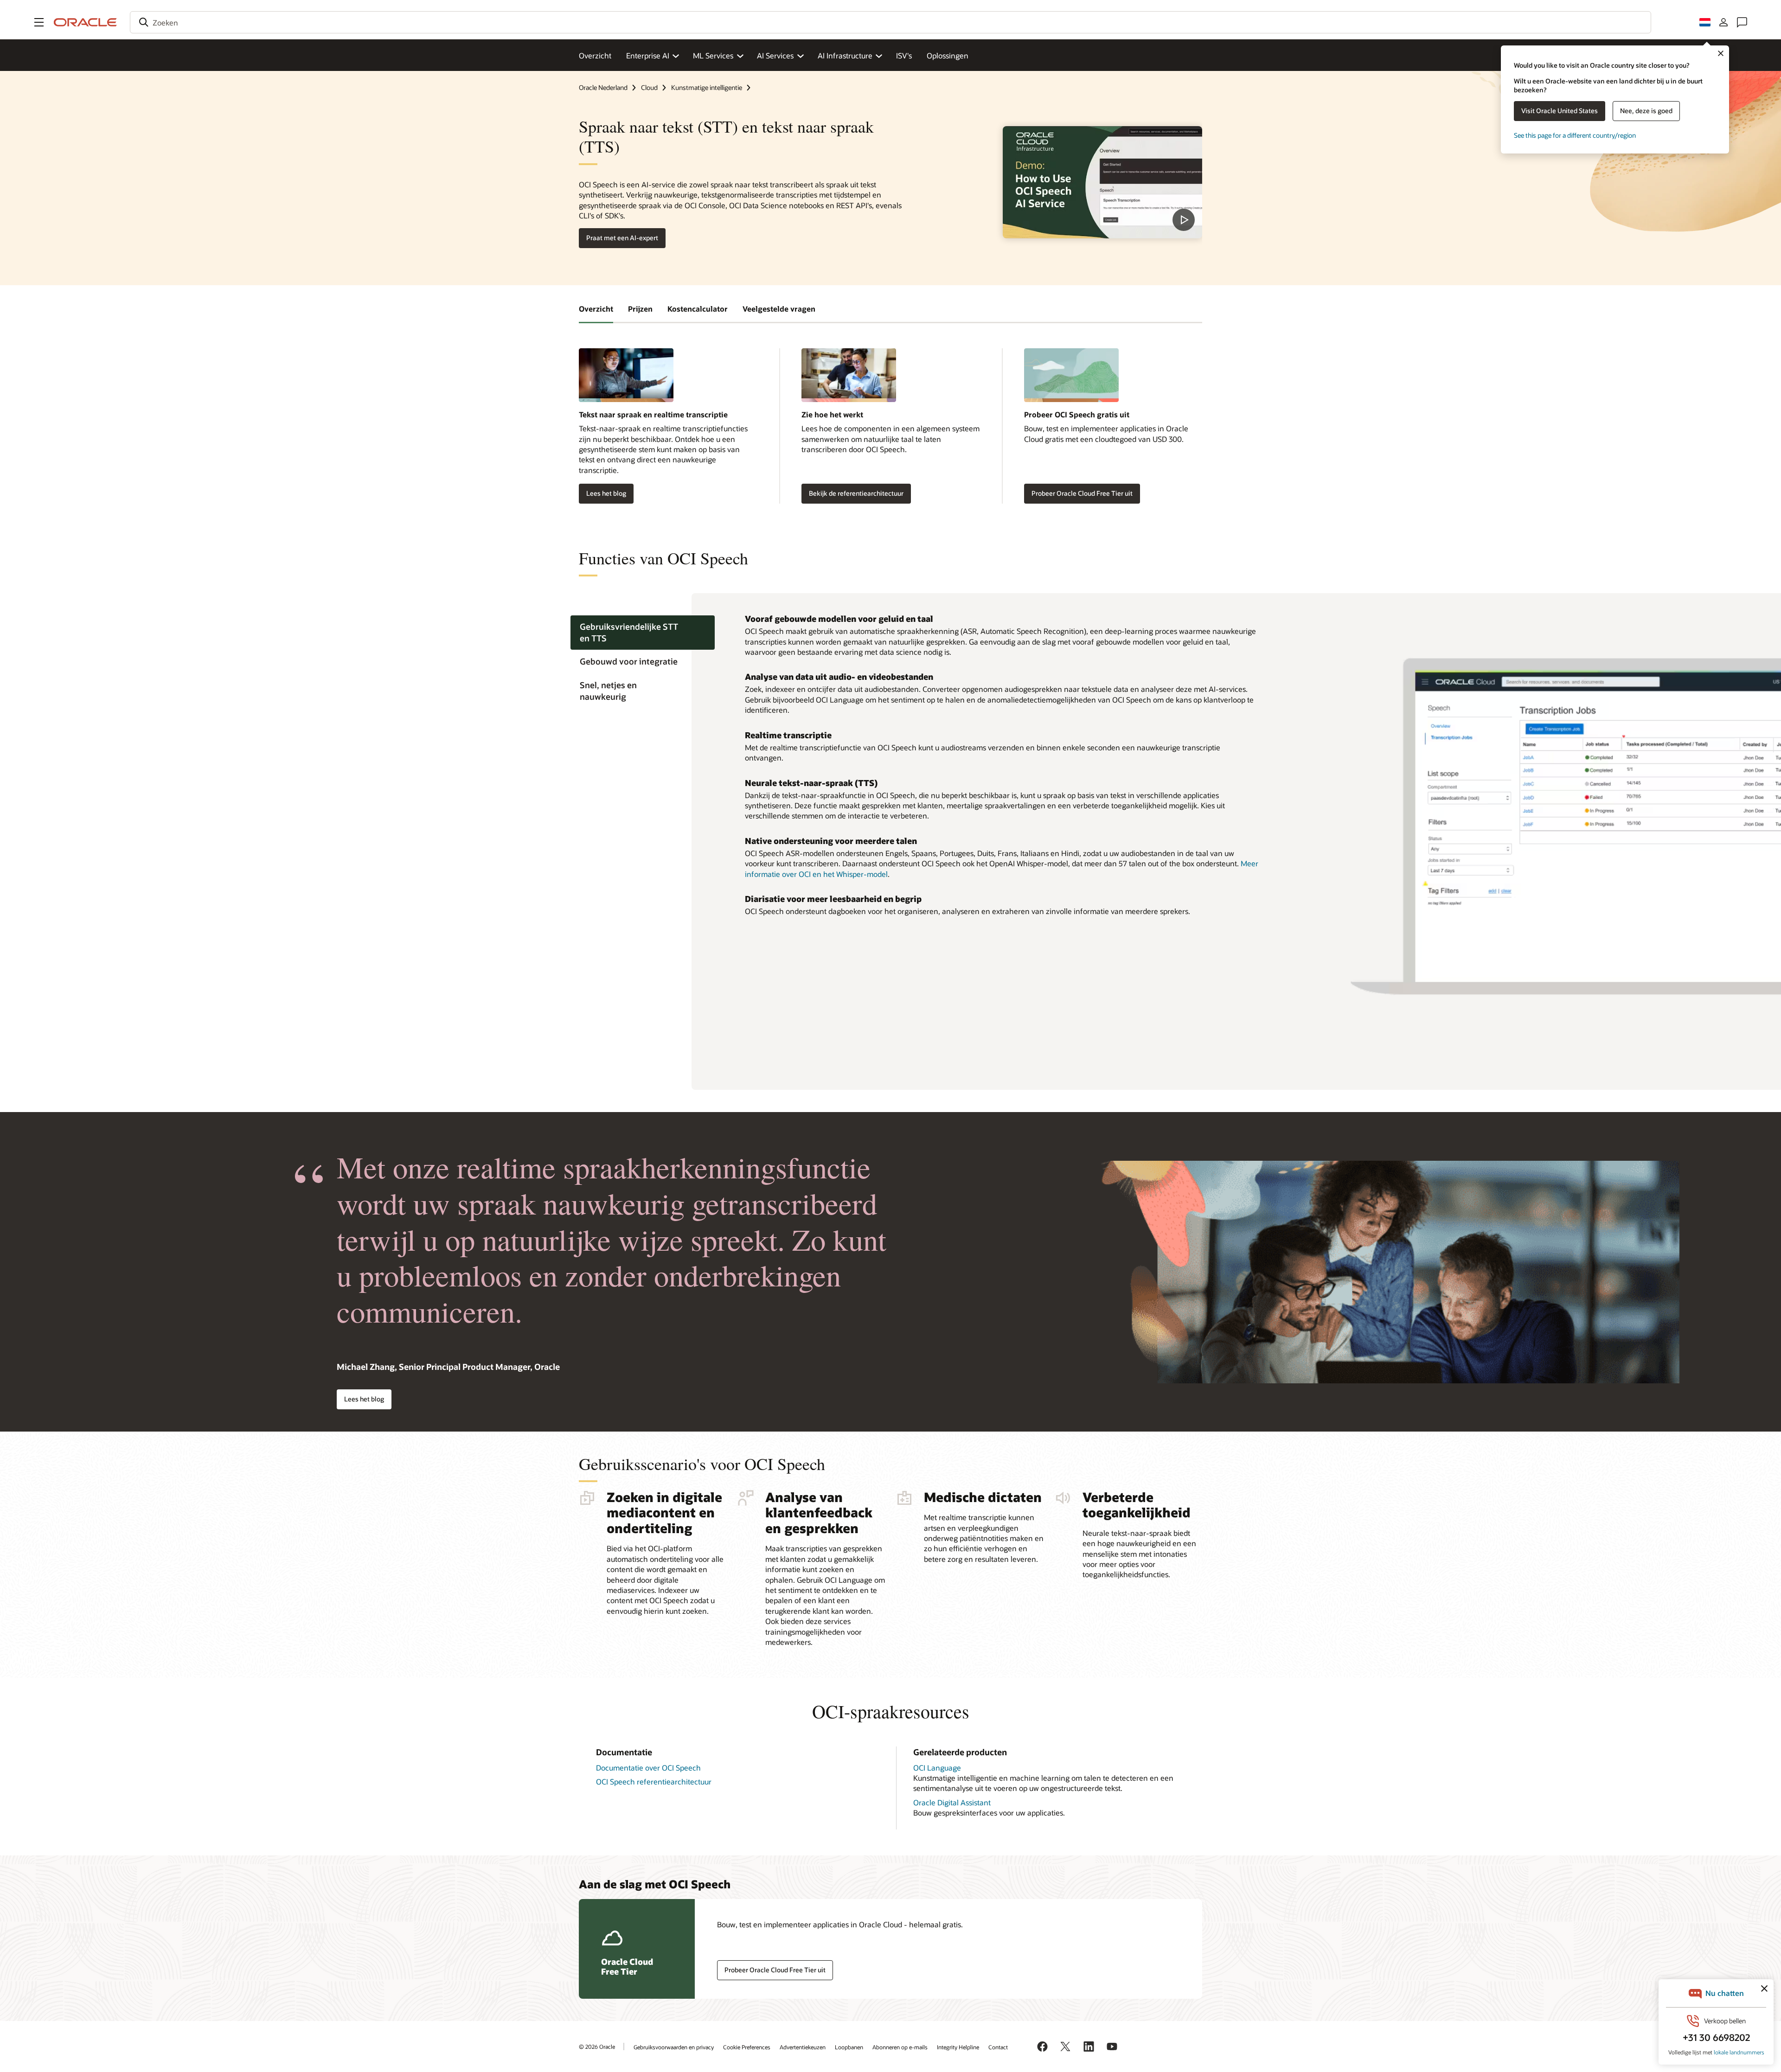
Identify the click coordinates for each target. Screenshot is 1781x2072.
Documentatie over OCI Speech (648, 1768)
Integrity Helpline (958, 2047)
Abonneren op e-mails (900, 2047)
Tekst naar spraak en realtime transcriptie (653, 414)
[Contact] (1742, 22)
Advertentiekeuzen (803, 2047)
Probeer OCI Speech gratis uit (1077, 414)
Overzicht (595, 55)
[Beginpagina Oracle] (85, 22)
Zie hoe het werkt (832, 414)
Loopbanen (849, 2047)
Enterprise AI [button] (648, 55)
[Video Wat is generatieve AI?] (1102, 182)
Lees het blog (606, 493)
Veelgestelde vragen (779, 309)
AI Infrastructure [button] (845, 55)
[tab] (643, 633)
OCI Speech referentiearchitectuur (654, 1781)
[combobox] (890, 22)
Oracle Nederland (603, 87)
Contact (998, 2047)
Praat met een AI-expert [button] (622, 238)
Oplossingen (948, 55)
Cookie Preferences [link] (747, 2047)
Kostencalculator (698, 309)
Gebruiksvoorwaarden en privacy (674, 2047)
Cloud (649, 87)
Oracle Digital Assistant (952, 1802)
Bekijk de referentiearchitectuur (856, 493)
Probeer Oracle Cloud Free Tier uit (1082, 493)
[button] (39, 22)
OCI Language (937, 1768)
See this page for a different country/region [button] (1575, 135)
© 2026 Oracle (597, 2046)
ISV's (904, 55)
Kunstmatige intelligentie (707, 87)
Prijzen (640, 309)
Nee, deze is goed (1646, 111)
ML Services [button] (713, 55)
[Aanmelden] (1723, 22)
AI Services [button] (775, 55)
